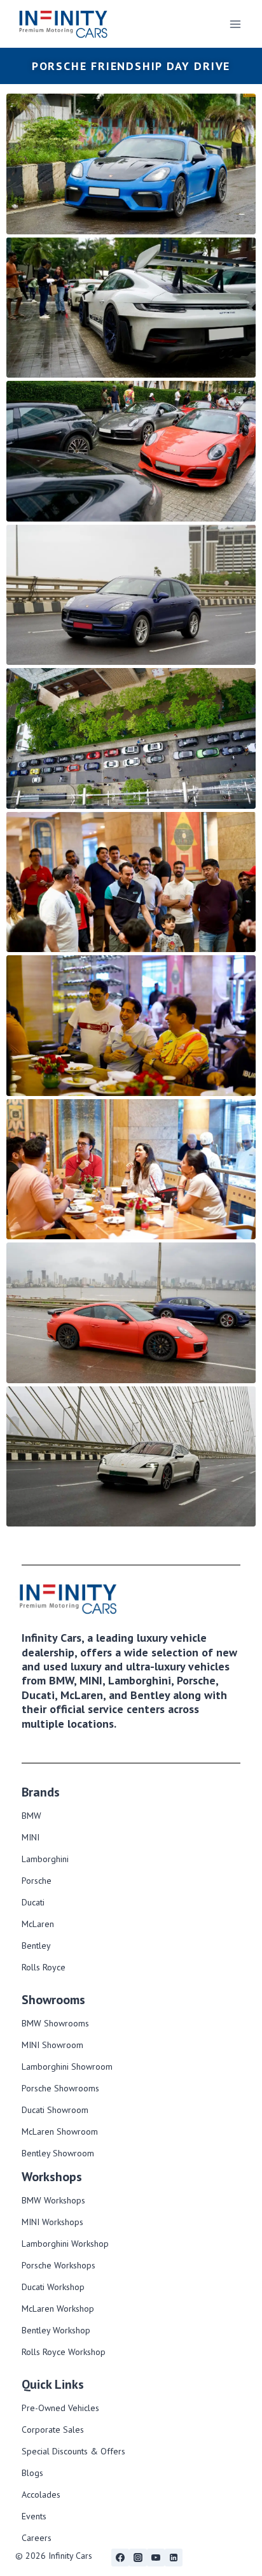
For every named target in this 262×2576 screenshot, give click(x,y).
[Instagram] (138, 2558)
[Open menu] (235, 24)
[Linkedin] (174, 2558)
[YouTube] (156, 2558)
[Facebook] (120, 2558)
